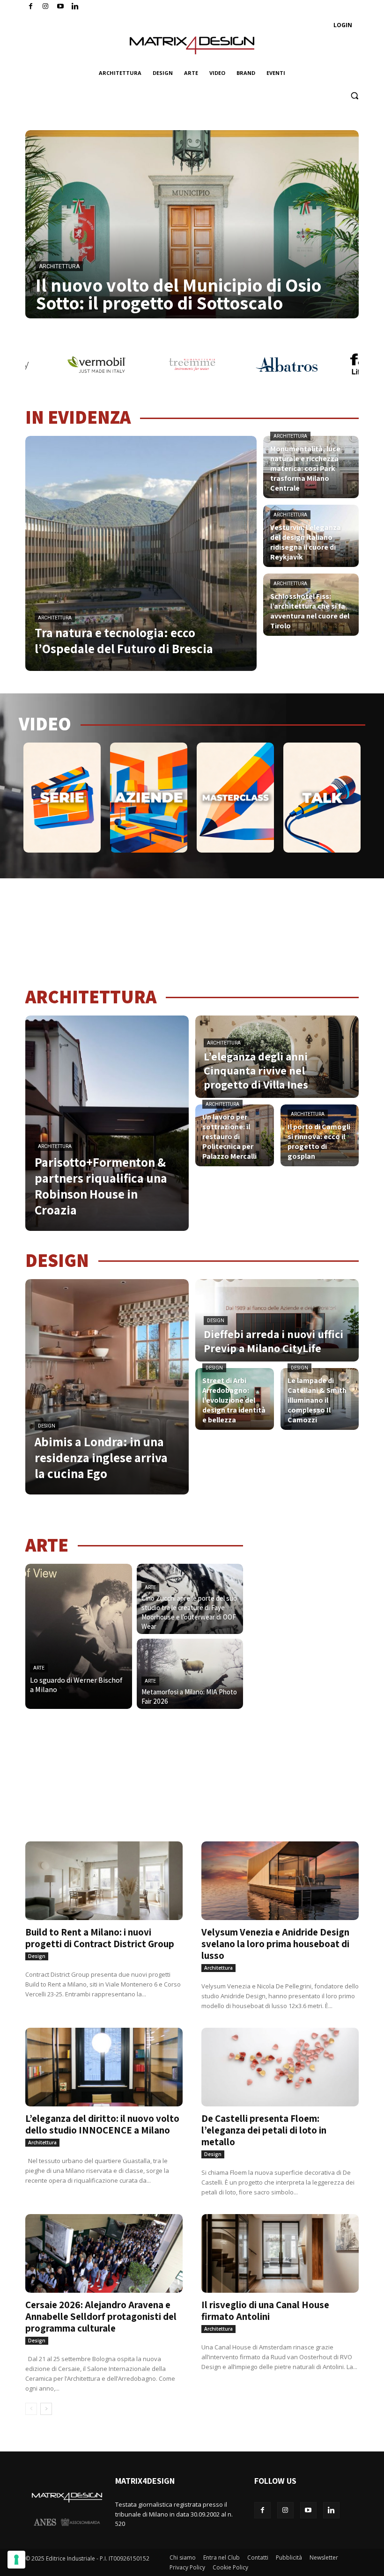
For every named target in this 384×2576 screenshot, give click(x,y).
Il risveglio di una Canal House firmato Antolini (265, 2311)
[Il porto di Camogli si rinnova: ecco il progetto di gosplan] (320, 1135)
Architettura (59, 266)
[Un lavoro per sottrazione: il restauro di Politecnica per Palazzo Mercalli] (235, 1135)
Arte (39, 1668)
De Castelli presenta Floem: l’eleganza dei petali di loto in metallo (264, 2130)
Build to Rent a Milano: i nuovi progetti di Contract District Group (100, 1938)
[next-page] (46, 2409)
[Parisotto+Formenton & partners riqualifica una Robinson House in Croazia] (107, 1123)
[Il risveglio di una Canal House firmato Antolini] (280, 2253)
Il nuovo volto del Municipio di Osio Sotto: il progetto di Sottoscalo (178, 294)
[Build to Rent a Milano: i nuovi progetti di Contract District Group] (104, 1881)
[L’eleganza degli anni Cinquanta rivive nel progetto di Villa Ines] (277, 1057)
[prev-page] (31, 2409)
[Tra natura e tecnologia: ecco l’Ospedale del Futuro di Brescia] (141, 553)
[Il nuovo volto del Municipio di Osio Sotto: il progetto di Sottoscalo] (192, 224)
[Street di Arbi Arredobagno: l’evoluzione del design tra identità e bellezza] (235, 1399)
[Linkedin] (331, 2510)
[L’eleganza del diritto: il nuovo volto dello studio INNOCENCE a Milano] (104, 2067)
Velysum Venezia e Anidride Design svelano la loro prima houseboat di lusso (275, 1944)
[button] (354, 96)
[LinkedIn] (75, 7)
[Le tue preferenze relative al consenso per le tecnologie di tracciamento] (16, 2560)
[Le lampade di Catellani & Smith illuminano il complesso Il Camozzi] (320, 1399)
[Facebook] (31, 7)
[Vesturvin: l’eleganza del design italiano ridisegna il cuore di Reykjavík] (311, 536)
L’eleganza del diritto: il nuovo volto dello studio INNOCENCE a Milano (102, 2124)
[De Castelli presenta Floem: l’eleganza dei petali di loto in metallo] (280, 2067)
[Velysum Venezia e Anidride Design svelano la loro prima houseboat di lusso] (280, 1881)
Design (47, 1426)
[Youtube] (61, 7)
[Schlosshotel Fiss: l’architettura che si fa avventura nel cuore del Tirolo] (311, 605)
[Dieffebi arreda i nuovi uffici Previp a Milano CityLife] (277, 1320)
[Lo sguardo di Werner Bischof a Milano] (79, 1636)
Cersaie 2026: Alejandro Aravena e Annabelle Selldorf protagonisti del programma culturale (101, 2316)
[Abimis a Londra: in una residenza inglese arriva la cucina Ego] (107, 1387)
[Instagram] (46, 7)
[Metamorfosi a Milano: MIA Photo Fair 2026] (190, 1674)
